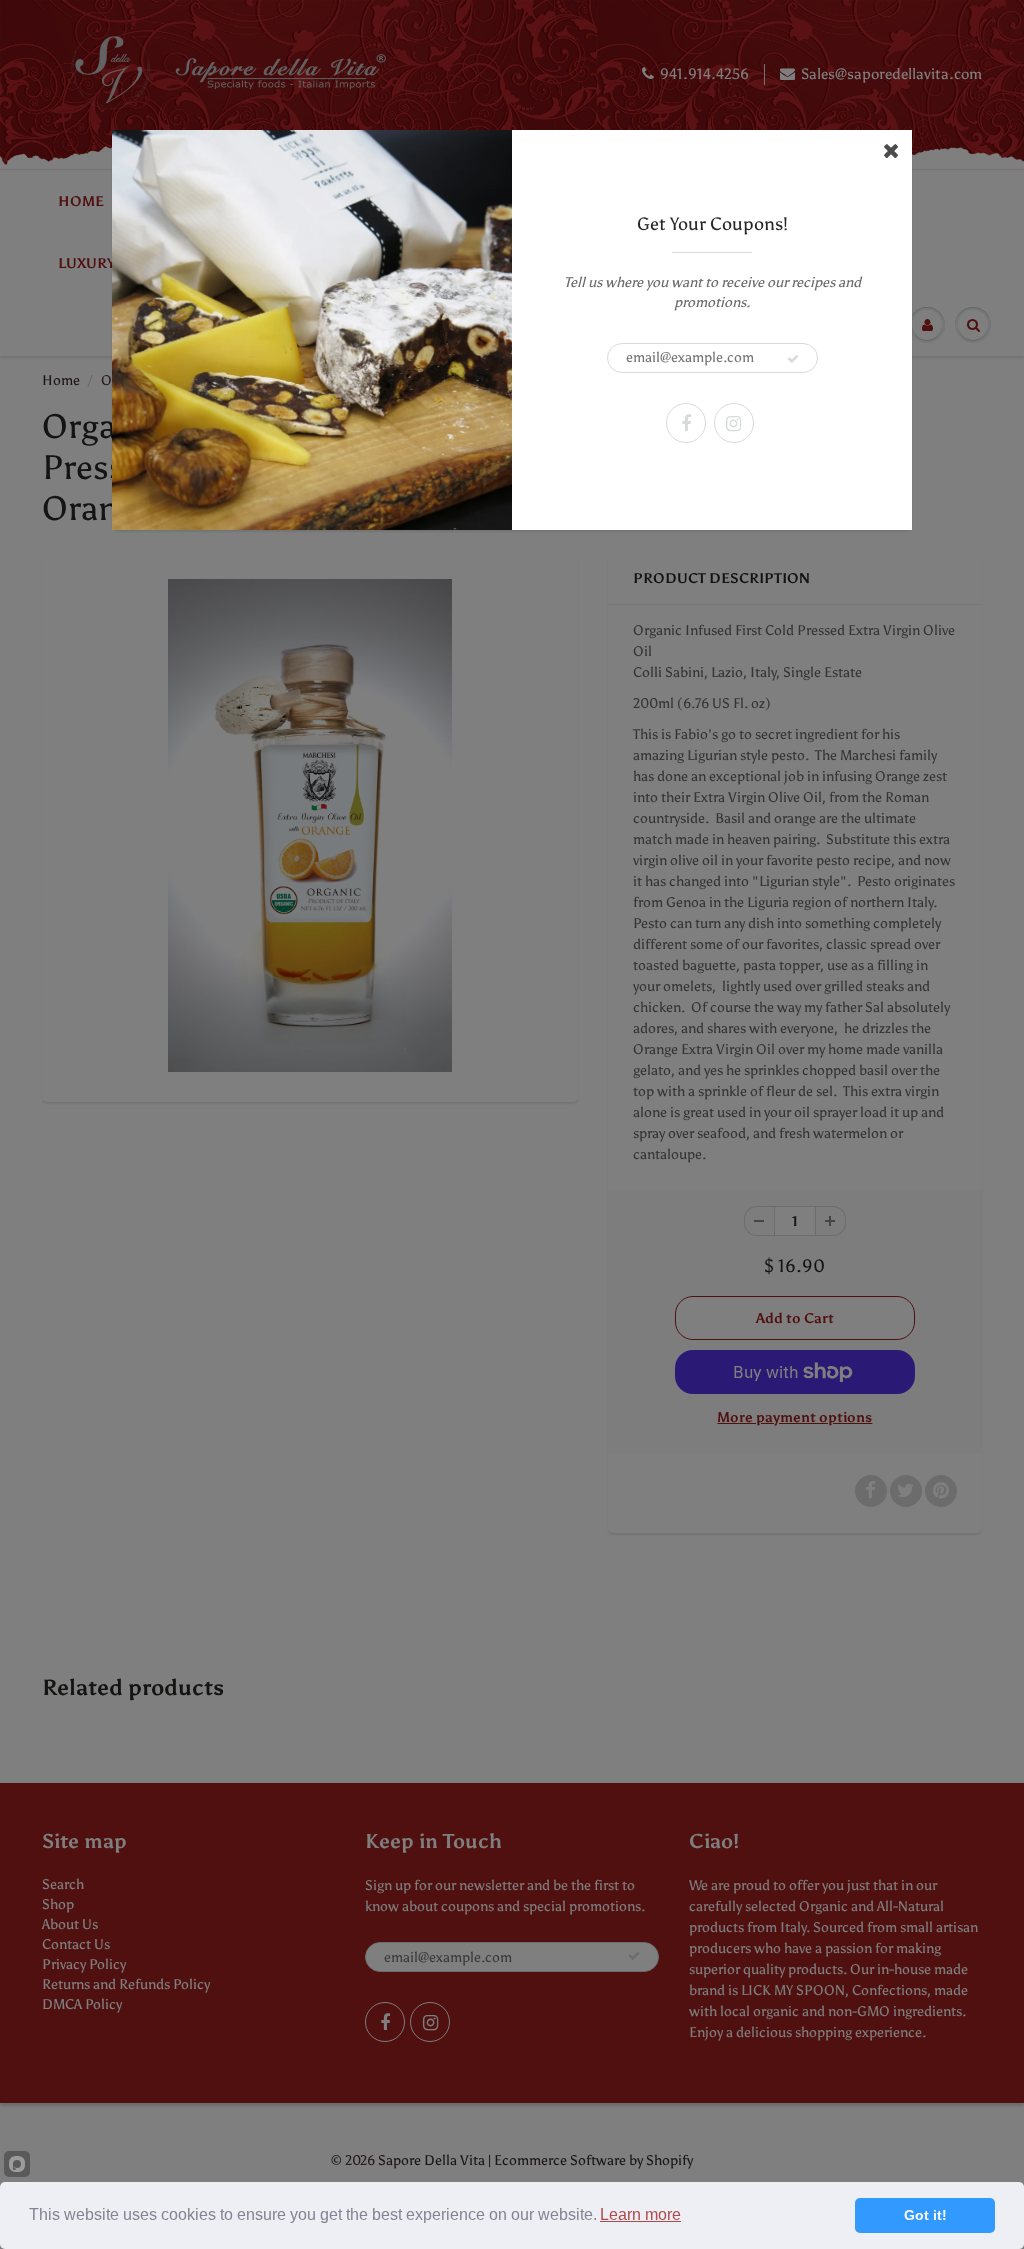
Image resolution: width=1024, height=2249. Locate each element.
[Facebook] (686, 423)
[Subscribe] (793, 359)
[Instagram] (734, 423)
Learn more (640, 2214)
